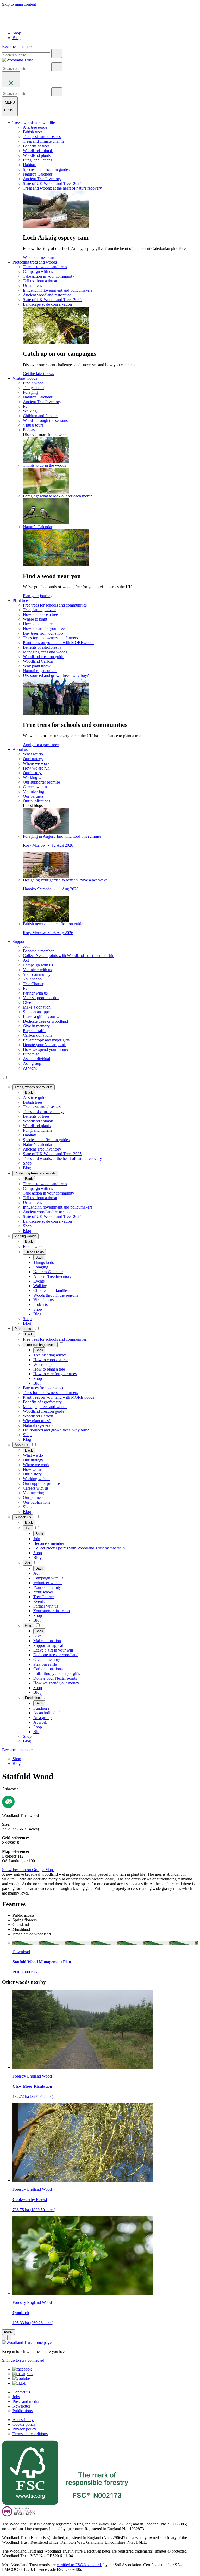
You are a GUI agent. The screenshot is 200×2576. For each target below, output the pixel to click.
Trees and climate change (44, 141)
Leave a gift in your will (43, 1017)
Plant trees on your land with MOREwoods (59, 643)
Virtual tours (33, 425)
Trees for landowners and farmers (50, 638)
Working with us (37, 777)
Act (26, 960)
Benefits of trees (36, 146)
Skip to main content (19, 4)
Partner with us (35, 993)
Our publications (37, 801)
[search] (57, 53)
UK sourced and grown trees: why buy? (56, 675)
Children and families (40, 416)
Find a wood (33, 383)
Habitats (30, 165)
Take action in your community (49, 276)
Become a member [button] (17, 46)
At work (30, 1068)
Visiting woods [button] (25, 378)
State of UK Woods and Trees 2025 (52, 183)
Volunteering (33, 792)
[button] (34, 1087)
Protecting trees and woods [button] (35, 262)
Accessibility (23, 2420)
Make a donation (37, 1007)
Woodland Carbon (38, 661)
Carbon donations (37, 1035)
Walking (30, 411)
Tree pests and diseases (42, 137)
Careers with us (36, 787)
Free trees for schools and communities (55, 605)
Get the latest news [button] (38, 374)
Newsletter (21, 2406)
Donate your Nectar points (45, 1045)
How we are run (36, 768)
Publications (23, 2411)
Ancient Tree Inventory (42, 179)
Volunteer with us (37, 970)
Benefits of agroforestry (42, 647)
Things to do (33, 388)
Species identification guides (46, 169)
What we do (33, 754)
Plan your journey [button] (38, 596)
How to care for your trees (45, 629)
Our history (32, 773)
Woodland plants (37, 155)
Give (27, 1002)
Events (29, 406)
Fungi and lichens (37, 160)
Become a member (38, 951)
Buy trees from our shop (43, 633)
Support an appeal (38, 1012)
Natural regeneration (40, 671)
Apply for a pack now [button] (41, 745)
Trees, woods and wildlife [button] (34, 123)
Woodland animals (38, 151)
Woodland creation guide (43, 657)
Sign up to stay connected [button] (23, 2360)
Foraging (30, 392)
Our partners (33, 796)
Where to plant (35, 619)
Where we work (36, 763)
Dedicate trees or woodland (45, 1021)
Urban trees (32, 286)
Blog (17, 38)
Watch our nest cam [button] (39, 257)
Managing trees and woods (45, 652)
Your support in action (41, 998)
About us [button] (20, 749)
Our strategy (33, 759)
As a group (32, 1063)
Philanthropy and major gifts (46, 1040)
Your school (33, 979)
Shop (17, 33)
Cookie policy (24, 2424)
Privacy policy (24, 2429)
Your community (37, 974)
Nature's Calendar (38, 174)
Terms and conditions (30, 2434)
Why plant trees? (37, 666)
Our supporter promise (41, 782)
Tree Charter (33, 984)
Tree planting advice (40, 610)
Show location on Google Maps (28, 1870)
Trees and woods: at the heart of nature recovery (62, 188)
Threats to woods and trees (45, 267)
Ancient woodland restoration (47, 295)
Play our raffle (35, 1031)
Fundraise (31, 1054)
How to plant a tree (39, 624)
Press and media (26, 2401)
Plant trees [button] (21, 600)
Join (26, 946)
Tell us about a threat (40, 281)
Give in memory (36, 1026)
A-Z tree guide (35, 127)
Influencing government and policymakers (58, 290)
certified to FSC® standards (80, 2565)
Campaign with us (38, 271)
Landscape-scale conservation (47, 304)
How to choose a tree (40, 614)
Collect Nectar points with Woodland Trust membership (69, 956)
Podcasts (30, 430)
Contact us (21, 2392)
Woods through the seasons (45, 420)
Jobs (16, 2397)
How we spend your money (46, 1049)
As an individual (36, 1059)
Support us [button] (21, 942)
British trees (33, 132)
